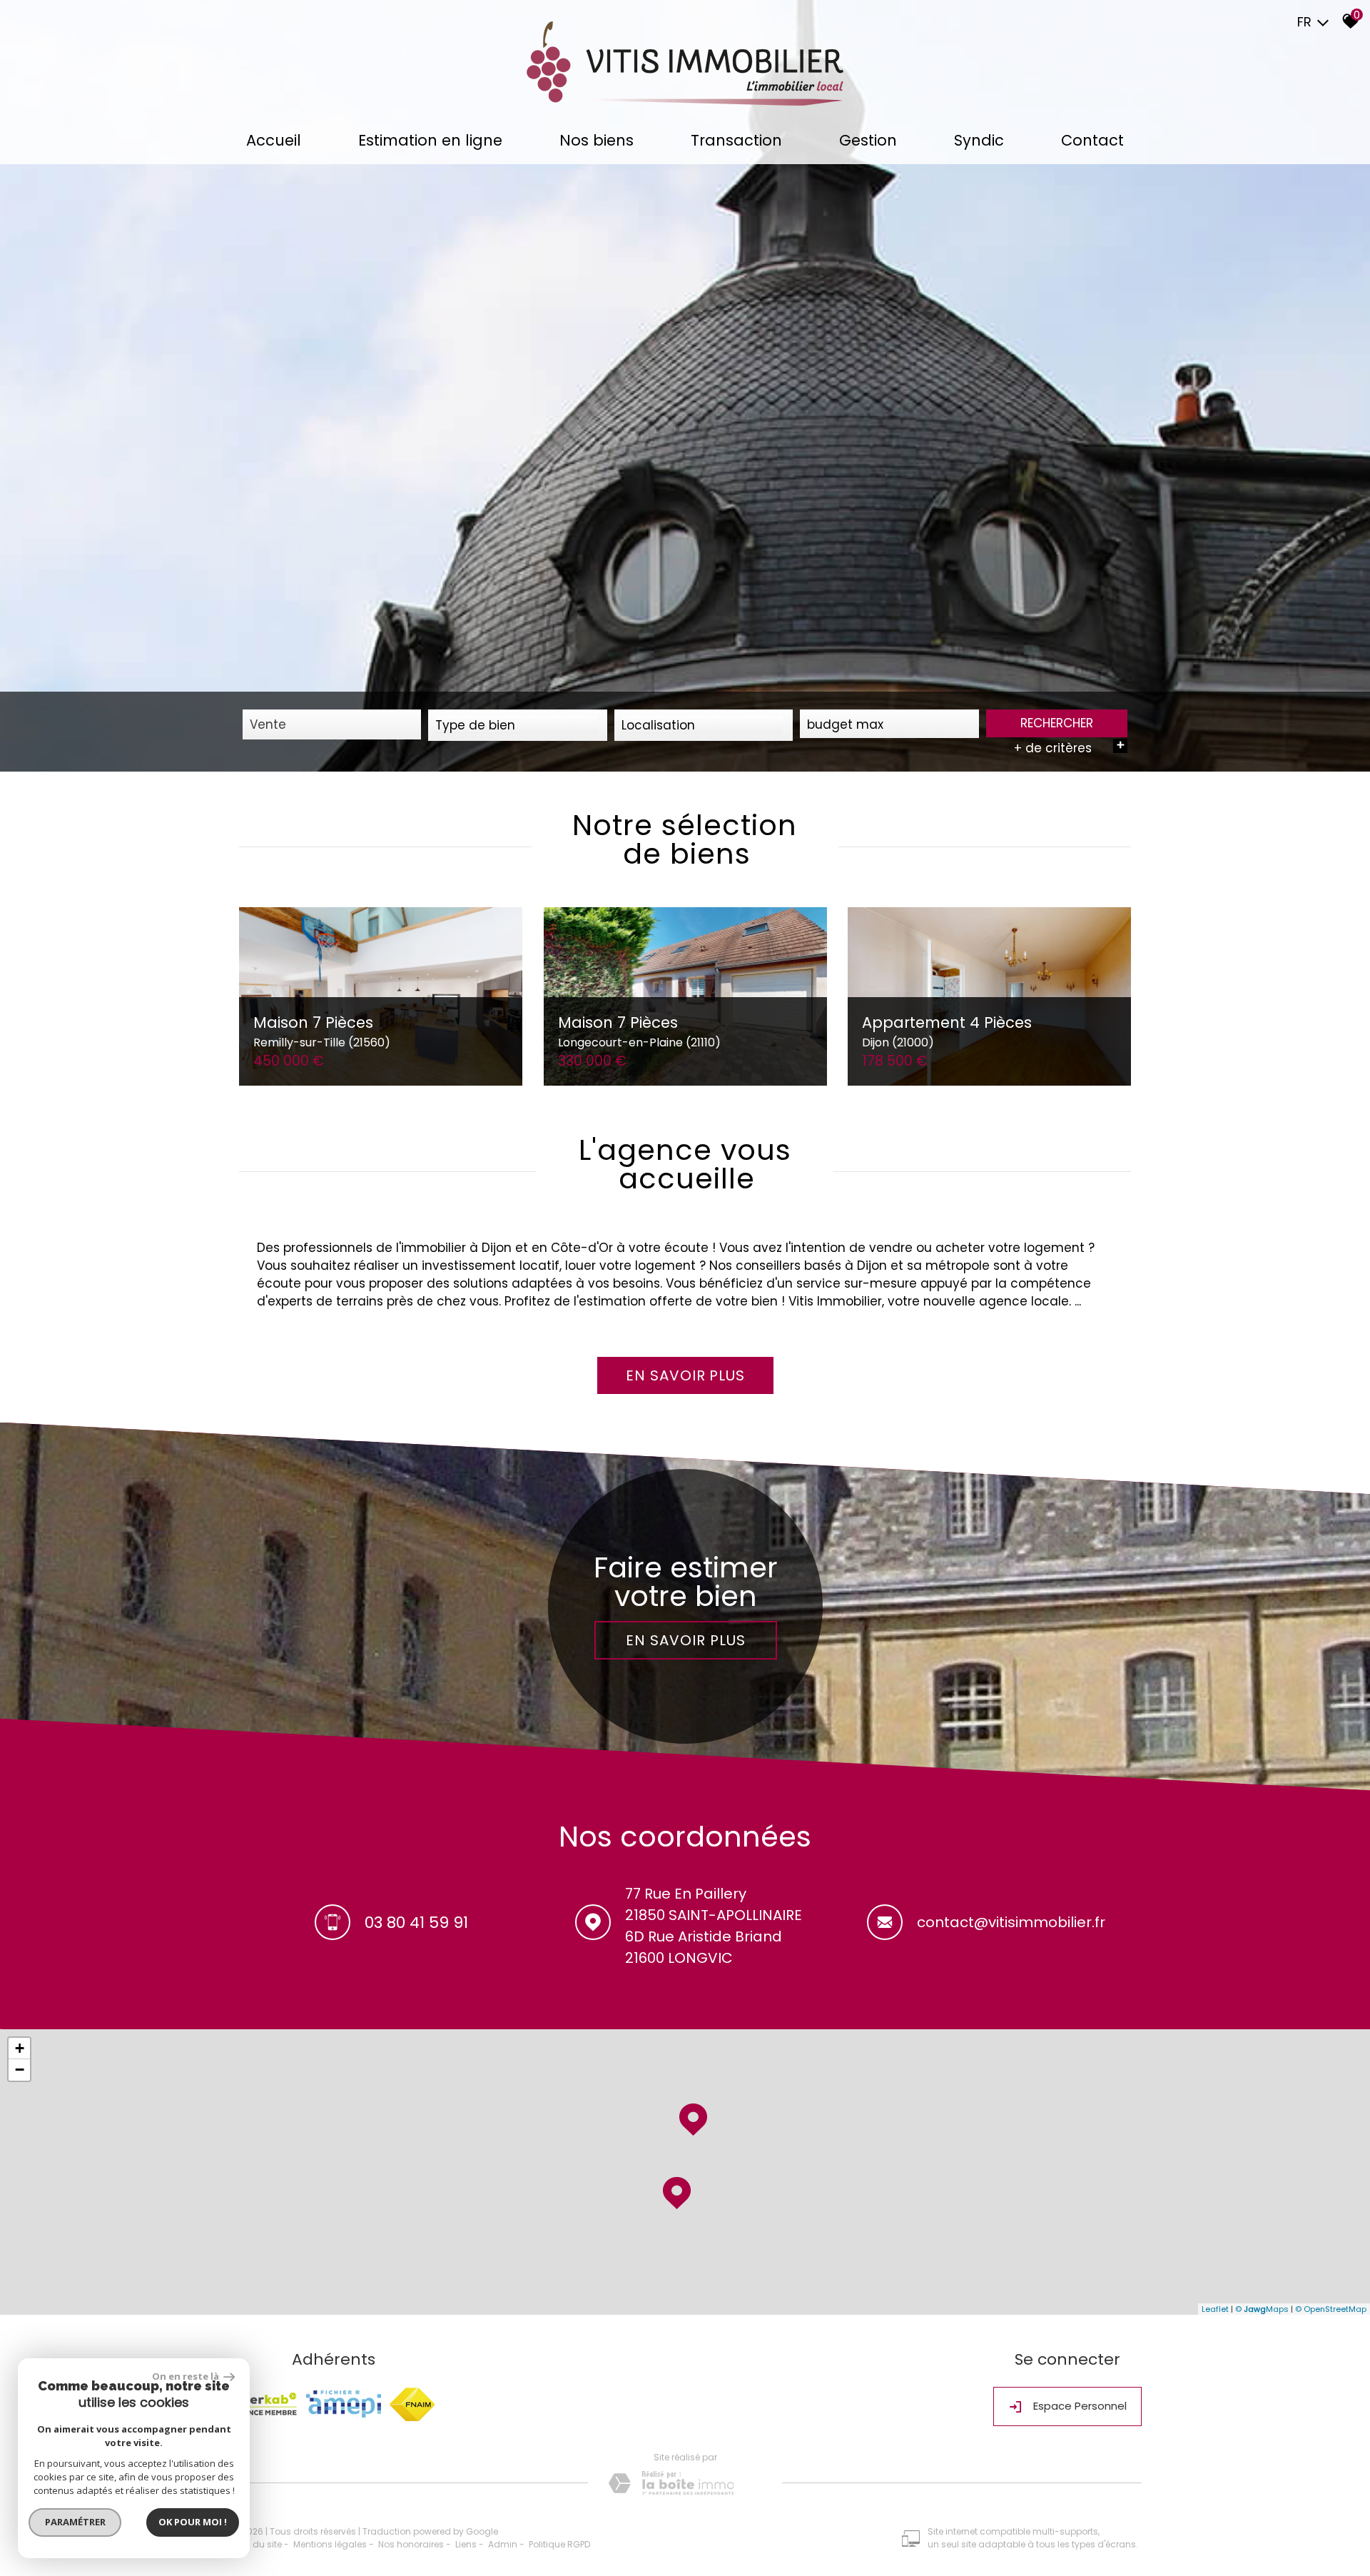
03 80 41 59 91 (416, 1923)
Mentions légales (330, 2544)
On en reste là (186, 2376)
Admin (503, 2544)
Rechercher (1057, 723)
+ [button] (20, 2048)
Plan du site (257, 2544)
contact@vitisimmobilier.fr (1011, 1922)
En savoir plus (685, 1640)
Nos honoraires (411, 2544)
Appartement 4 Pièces (947, 1031)
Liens (466, 2544)
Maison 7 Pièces (322, 1031)
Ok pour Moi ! (193, 2522)
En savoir (685, 1375)
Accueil (274, 140)
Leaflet (1215, 2309)
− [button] (20, 2070)
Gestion (868, 140)
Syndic (979, 140)
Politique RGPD (559, 2544)
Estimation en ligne (430, 140)
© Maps (1262, 2309)
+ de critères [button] (1069, 748)
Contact (1092, 140)
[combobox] (332, 724)
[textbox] (517, 725)
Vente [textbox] (268, 724)
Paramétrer (75, 2522)
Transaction (736, 140)
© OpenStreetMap (1331, 2309)
